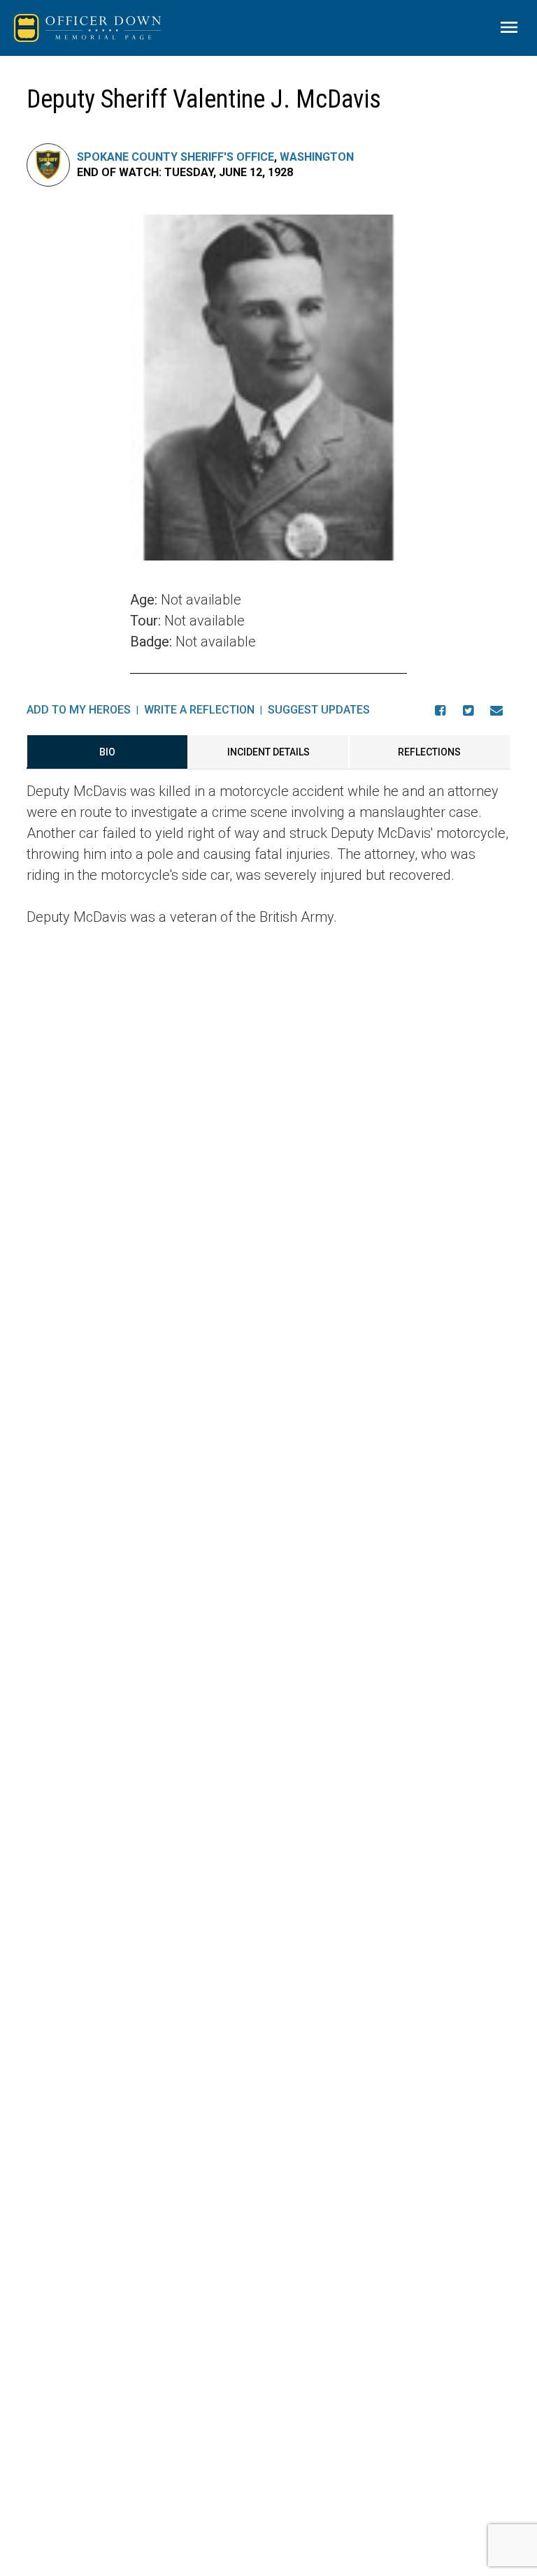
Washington (317, 157)
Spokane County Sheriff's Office (176, 157)
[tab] (107, 752)
